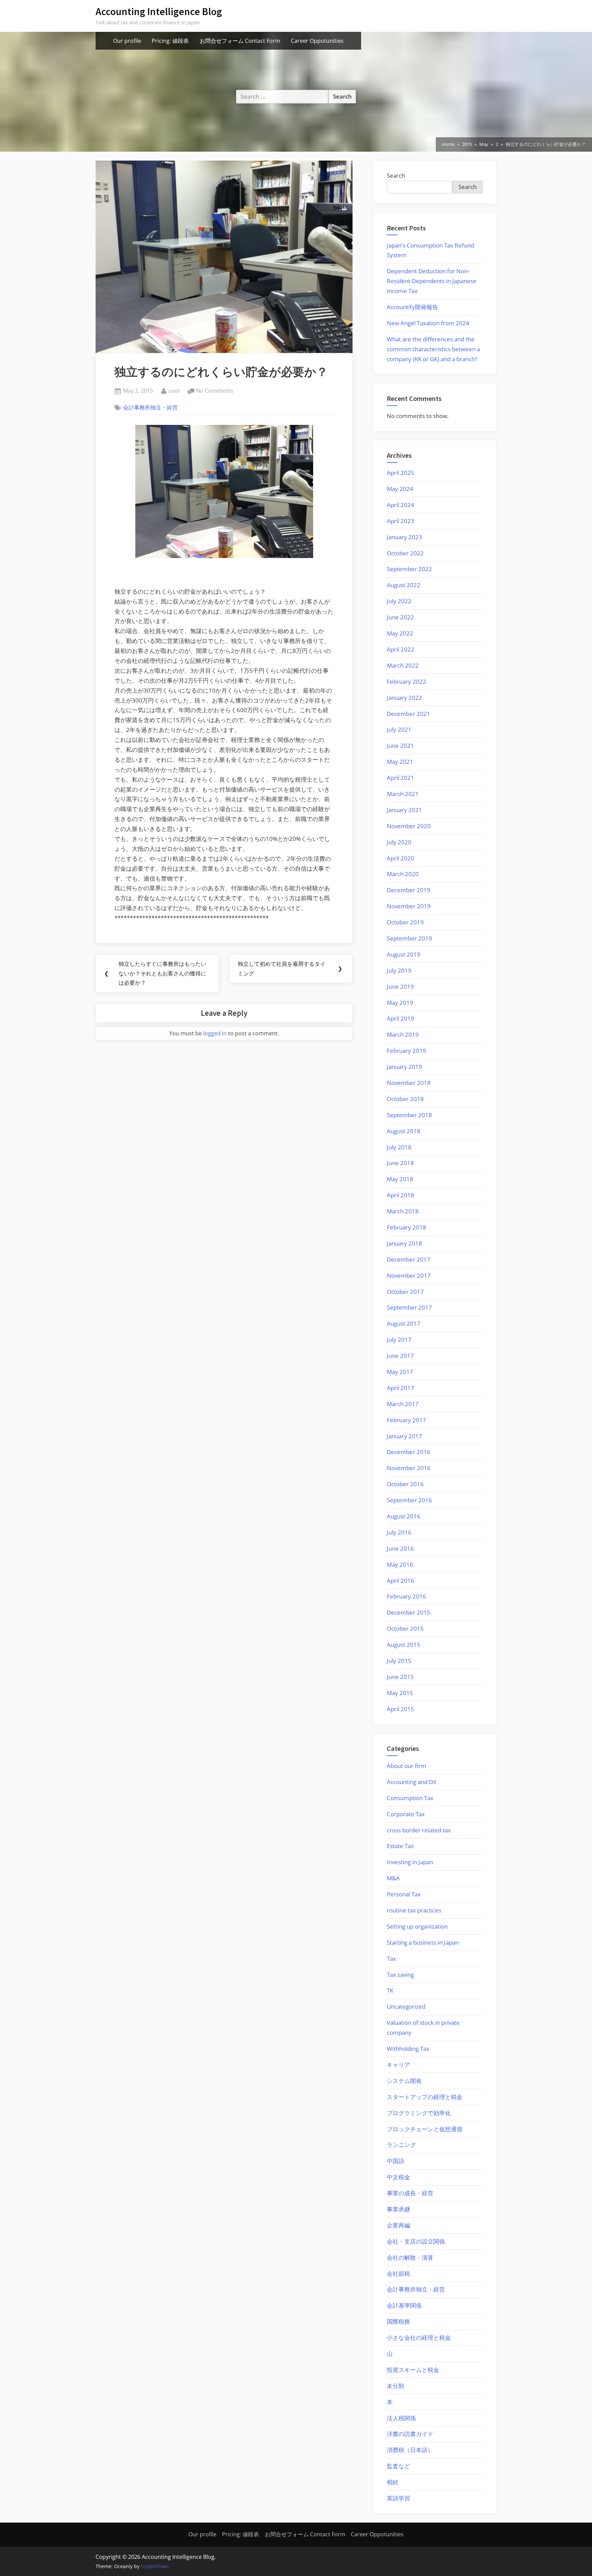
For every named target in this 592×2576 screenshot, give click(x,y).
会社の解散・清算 (410, 2257)
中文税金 (398, 2177)
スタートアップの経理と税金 (425, 2097)
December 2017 (409, 1259)
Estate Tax (400, 1846)
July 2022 (399, 601)
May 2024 (400, 489)
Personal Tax (404, 1894)
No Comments (215, 391)
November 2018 (409, 1083)
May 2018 (400, 1179)
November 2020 (409, 826)
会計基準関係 (404, 2305)
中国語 (396, 2161)
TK (390, 1990)
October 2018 (405, 1099)
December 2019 (409, 890)
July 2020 (399, 842)
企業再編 (398, 2225)
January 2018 (404, 1243)
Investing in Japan (410, 1862)
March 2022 (403, 665)
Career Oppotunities (317, 41)
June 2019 (400, 987)
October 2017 (405, 1292)
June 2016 (400, 1548)
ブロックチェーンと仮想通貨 (425, 2129)
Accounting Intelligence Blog (159, 11)
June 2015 (400, 1677)
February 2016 (406, 1596)
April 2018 (400, 1195)
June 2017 (400, 1356)
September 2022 (409, 569)
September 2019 (409, 938)
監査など (398, 2466)
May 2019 (400, 1003)
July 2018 (399, 1147)
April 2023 (400, 521)
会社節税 (398, 2274)
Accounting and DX (412, 1782)
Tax (391, 1959)
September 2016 (409, 1500)
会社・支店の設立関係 (416, 2241)
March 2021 (403, 794)
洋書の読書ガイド (410, 2434)
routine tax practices (414, 1910)
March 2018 (403, 1211)
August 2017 (404, 1323)
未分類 (396, 2386)
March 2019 (403, 1034)
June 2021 (400, 746)
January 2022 (404, 698)
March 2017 (403, 1404)
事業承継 (398, 2209)
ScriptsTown (155, 2566)
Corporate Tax (406, 1814)
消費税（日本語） (410, 2450)
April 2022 (400, 649)
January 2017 (404, 1436)
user (174, 390)
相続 (393, 2482)
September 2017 (409, 1307)
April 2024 (400, 505)
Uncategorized (406, 2006)
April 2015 (400, 1709)
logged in (215, 1033)
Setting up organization (417, 1926)
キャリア (398, 2065)
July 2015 (399, 1661)
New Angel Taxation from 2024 (428, 323)
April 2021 (400, 778)
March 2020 (403, 874)
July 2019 (399, 970)
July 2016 (399, 1532)
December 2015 (409, 1612)
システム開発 (404, 2081)
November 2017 (409, 1276)
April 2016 (400, 1581)
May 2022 (400, 633)
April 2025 (400, 473)
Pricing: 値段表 (170, 41)
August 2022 (404, 585)
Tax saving (400, 1975)
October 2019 (405, 922)
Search (396, 175)
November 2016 (409, 1468)
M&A (393, 1878)
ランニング (401, 2145)
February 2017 (406, 1420)
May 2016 (400, 1564)
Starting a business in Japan (423, 1942)
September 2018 (409, 1115)
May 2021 (400, 762)
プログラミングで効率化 (419, 2113)
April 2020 (400, 858)
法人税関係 (401, 2418)
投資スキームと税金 (413, 2370)
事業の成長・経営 (410, 2193)
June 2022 (400, 617)
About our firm (406, 1766)
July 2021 (399, 729)
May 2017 (400, 1372)
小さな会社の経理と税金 (419, 2338)
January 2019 (404, 1067)
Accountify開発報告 (412, 307)
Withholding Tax (408, 2049)
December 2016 (409, 1452)
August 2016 (404, 1516)
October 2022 (405, 553)
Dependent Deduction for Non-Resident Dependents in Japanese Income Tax (432, 281)
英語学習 (398, 2498)
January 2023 (404, 537)
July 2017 (399, 1340)
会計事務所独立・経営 (150, 407)
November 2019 (409, 906)
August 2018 (404, 1131)
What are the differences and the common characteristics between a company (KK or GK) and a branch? (433, 349)
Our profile (127, 41)
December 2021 (409, 714)
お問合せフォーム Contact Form (240, 41)
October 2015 (405, 1628)
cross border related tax (419, 1830)
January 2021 (404, 810)
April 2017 (400, 1388)
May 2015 (400, 1693)
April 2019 (400, 1018)
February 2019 (406, 1051)
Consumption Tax (410, 1798)
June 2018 (400, 1163)
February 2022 (406, 681)
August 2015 (404, 1645)
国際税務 (398, 2321)
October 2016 (405, 1484)
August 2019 (404, 954)
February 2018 (406, 1227)
